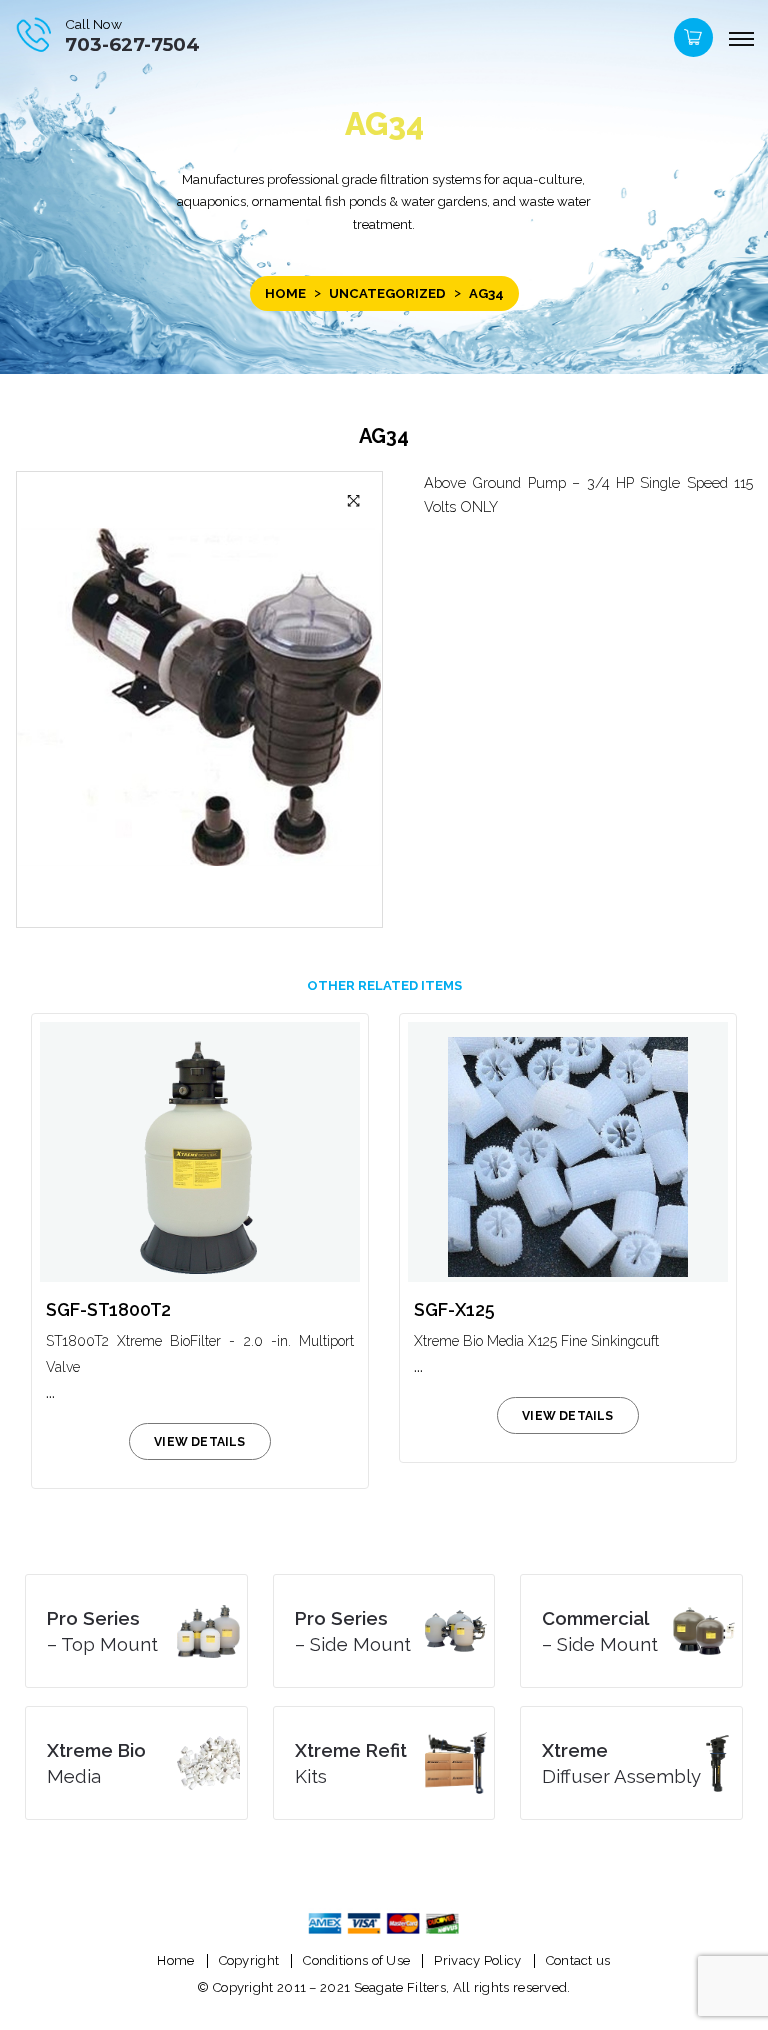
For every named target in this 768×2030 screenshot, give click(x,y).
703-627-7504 (132, 44)
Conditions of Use (356, 1960)
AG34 (384, 436)
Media (96, 1763)
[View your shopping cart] (691, 42)
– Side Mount (353, 1631)
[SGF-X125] (568, 1152)
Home (285, 293)
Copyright (249, 1960)
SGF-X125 (454, 1309)
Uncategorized (387, 293)
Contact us (578, 1960)
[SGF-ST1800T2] (200, 1152)
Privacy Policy (477, 1960)
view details (199, 1442)
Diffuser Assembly (621, 1763)
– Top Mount (102, 1631)
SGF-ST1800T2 (108, 1309)
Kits (351, 1763)
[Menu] (741, 40)
